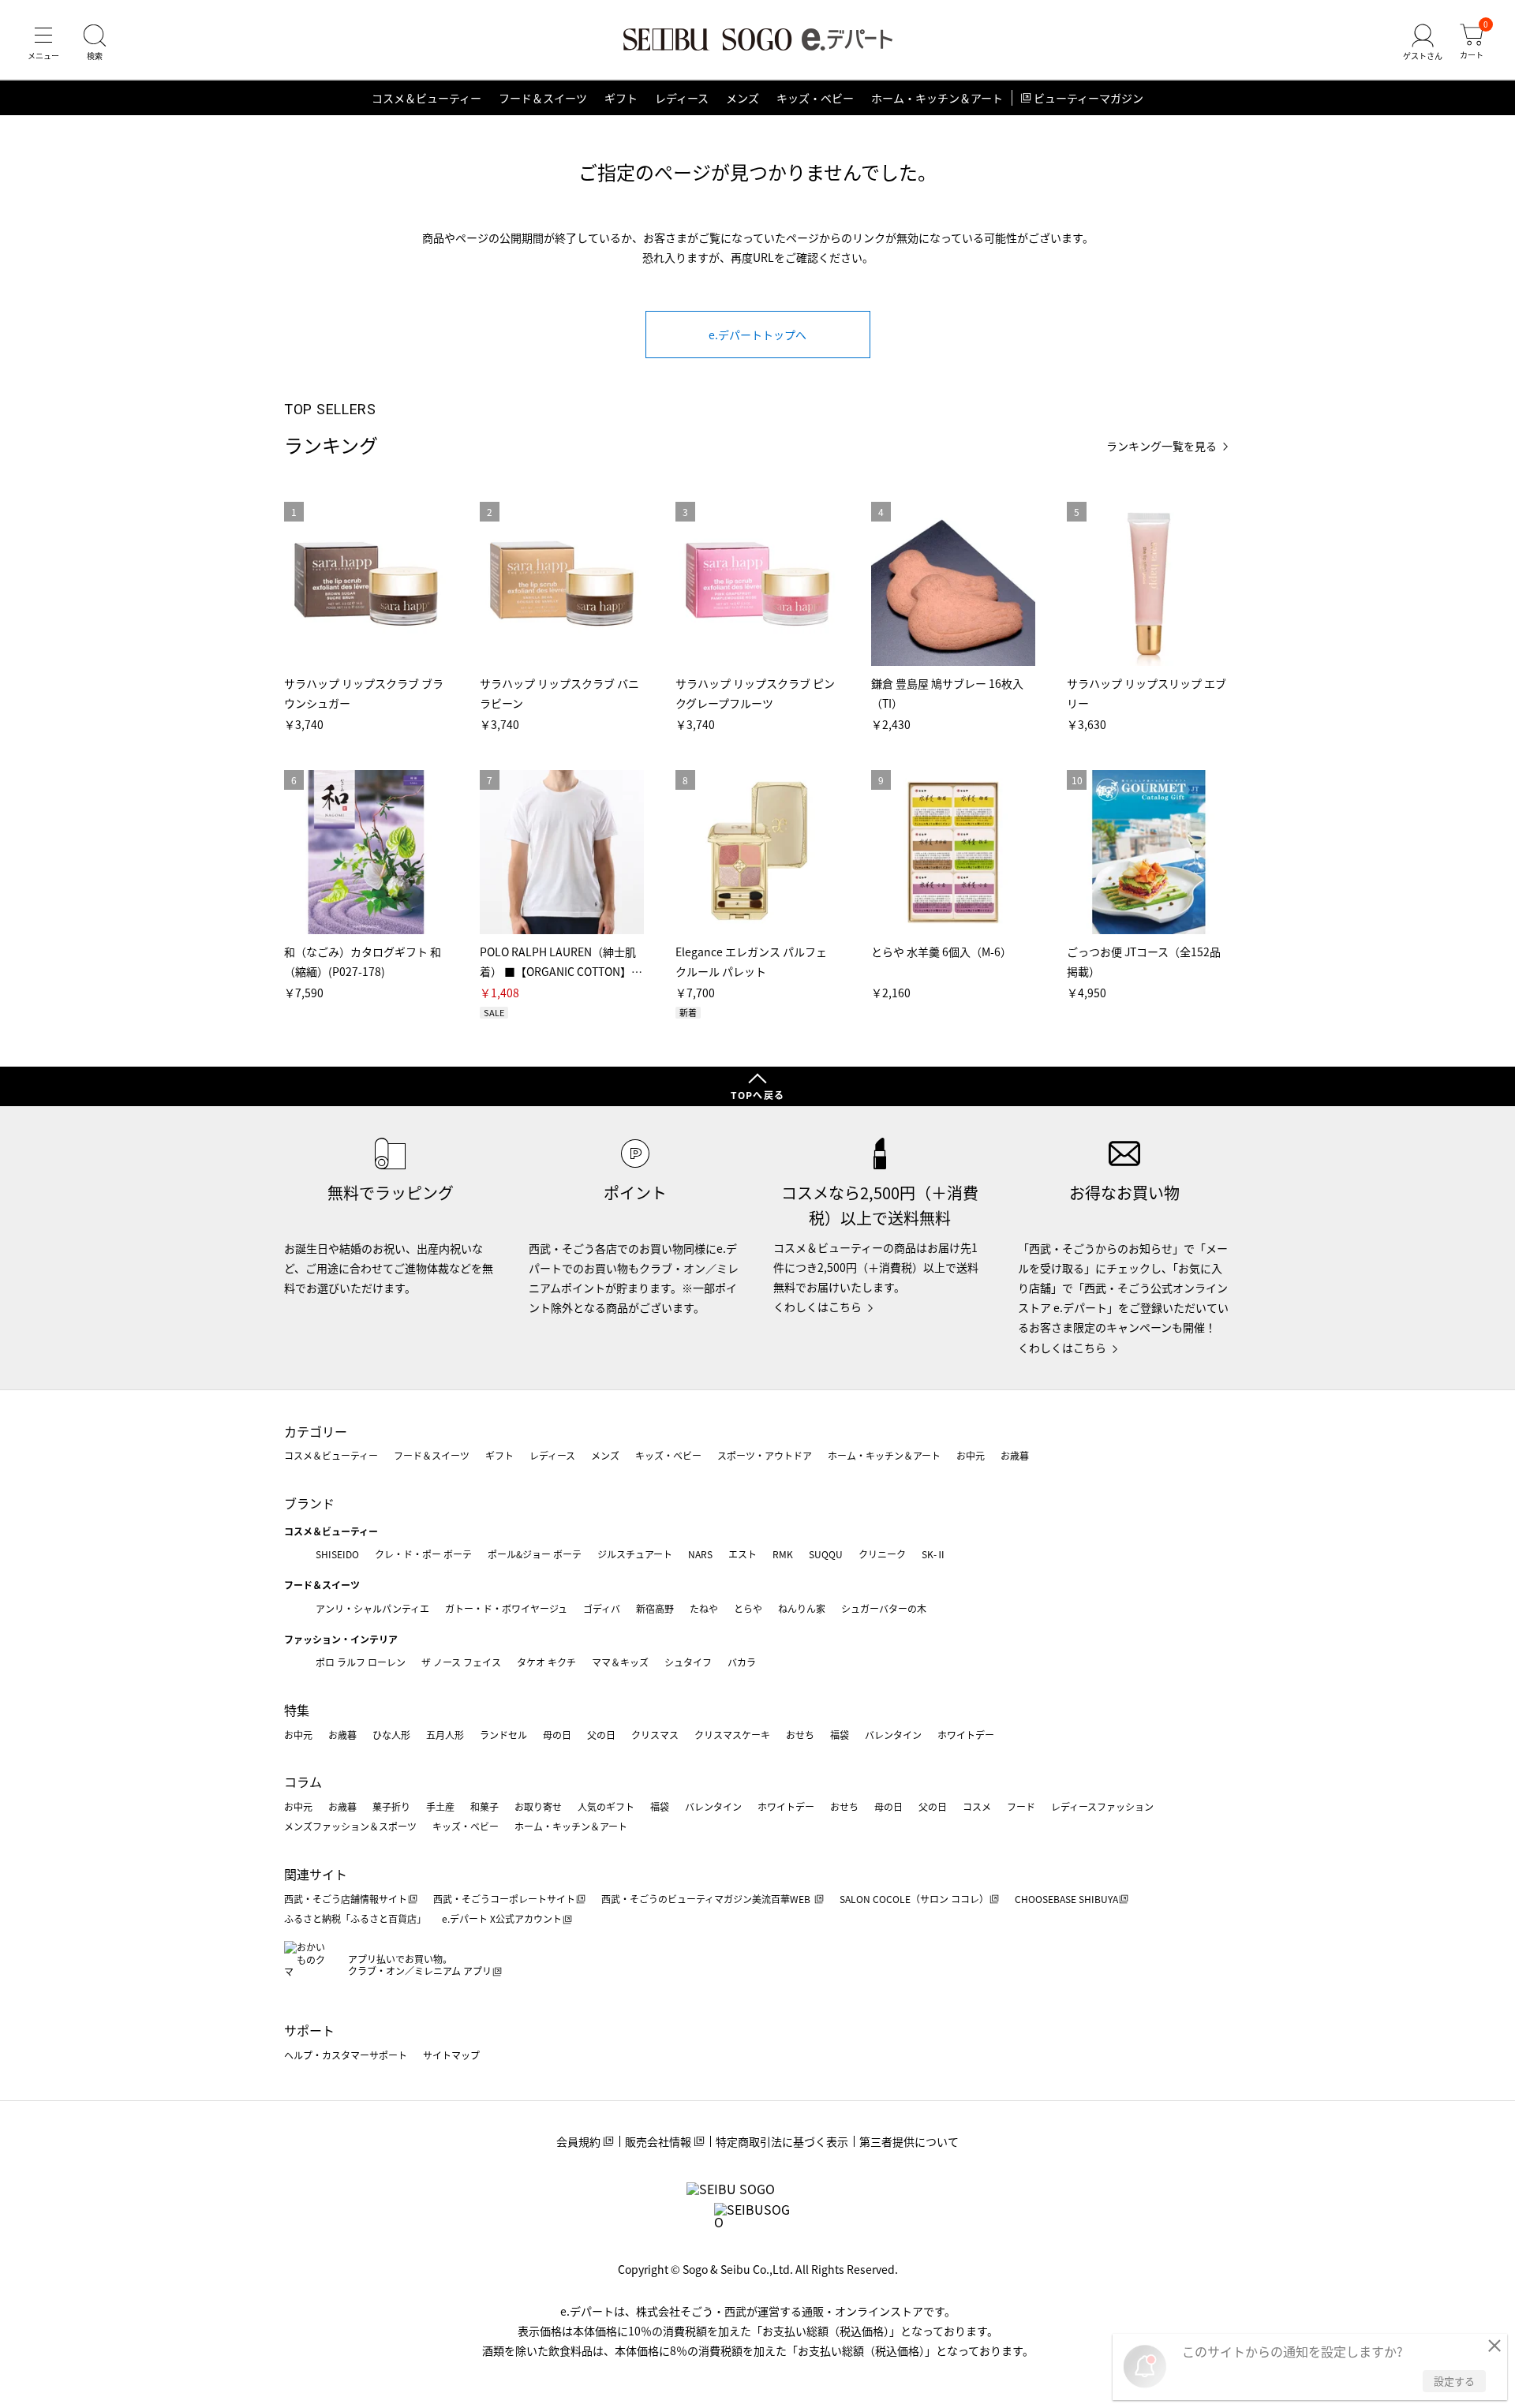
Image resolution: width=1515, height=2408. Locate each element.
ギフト (621, 98)
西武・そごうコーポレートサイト (504, 1899)
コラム (303, 1782)
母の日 (557, 1735)
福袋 (840, 1735)
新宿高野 (655, 1608)
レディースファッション (1102, 1806)
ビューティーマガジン (1089, 98)
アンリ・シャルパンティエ (372, 1608)
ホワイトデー (966, 1735)
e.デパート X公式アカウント (502, 1918)
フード (1021, 1806)
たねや (704, 1608)
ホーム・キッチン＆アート (937, 98)
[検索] (95, 43)
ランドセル (503, 1735)
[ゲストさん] (1423, 43)
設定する (1454, 2381)
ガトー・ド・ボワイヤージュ (506, 1608)
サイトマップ (451, 2055)
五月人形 (445, 1735)
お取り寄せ (538, 1806)
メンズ (743, 98)
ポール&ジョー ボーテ (535, 1554)
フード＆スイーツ (543, 98)
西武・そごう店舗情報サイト (346, 1899)
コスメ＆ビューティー (426, 98)
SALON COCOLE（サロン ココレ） (914, 1899)
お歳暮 (1015, 1455)
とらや (748, 1608)
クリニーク (882, 1554)
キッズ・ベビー (815, 98)
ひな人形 (391, 1735)
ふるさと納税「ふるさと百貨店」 (355, 1918)
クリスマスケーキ (732, 1735)
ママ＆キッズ (620, 1662)
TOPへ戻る (757, 1095)
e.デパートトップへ (757, 335)
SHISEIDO (337, 1554)
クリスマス (655, 1735)
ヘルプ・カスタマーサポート (346, 2055)
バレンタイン (893, 1735)
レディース (682, 98)
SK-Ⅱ (934, 1554)
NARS (700, 1554)
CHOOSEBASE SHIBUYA (1066, 1899)
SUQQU (826, 1554)
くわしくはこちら (817, 1307)
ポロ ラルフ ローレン (361, 1662)
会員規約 (578, 2141)
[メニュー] (43, 43)
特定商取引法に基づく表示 (782, 2141)
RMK (783, 1554)
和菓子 (484, 1806)
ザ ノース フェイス (461, 1662)
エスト (743, 1554)
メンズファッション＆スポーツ (350, 1826)
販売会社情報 (658, 2141)
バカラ (742, 1662)
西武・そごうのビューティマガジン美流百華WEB (707, 1899)
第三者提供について (909, 2141)
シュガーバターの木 (884, 1608)
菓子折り (391, 1806)
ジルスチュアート (635, 1554)
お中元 (971, 1455)
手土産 (440, 1806)
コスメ (977, 1806)
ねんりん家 (802, 1608)
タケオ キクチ (546, 1662)
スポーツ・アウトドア (765, 1455)
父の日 (601, 1735)
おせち (800, 1735)
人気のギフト (606, 1806)
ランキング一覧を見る (1161, 446)
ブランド (309, 1503)
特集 (297, 1710)
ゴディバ (602, 1608)
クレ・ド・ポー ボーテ (423, 1554)
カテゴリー (316, 1431)
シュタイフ (688, 1662)
